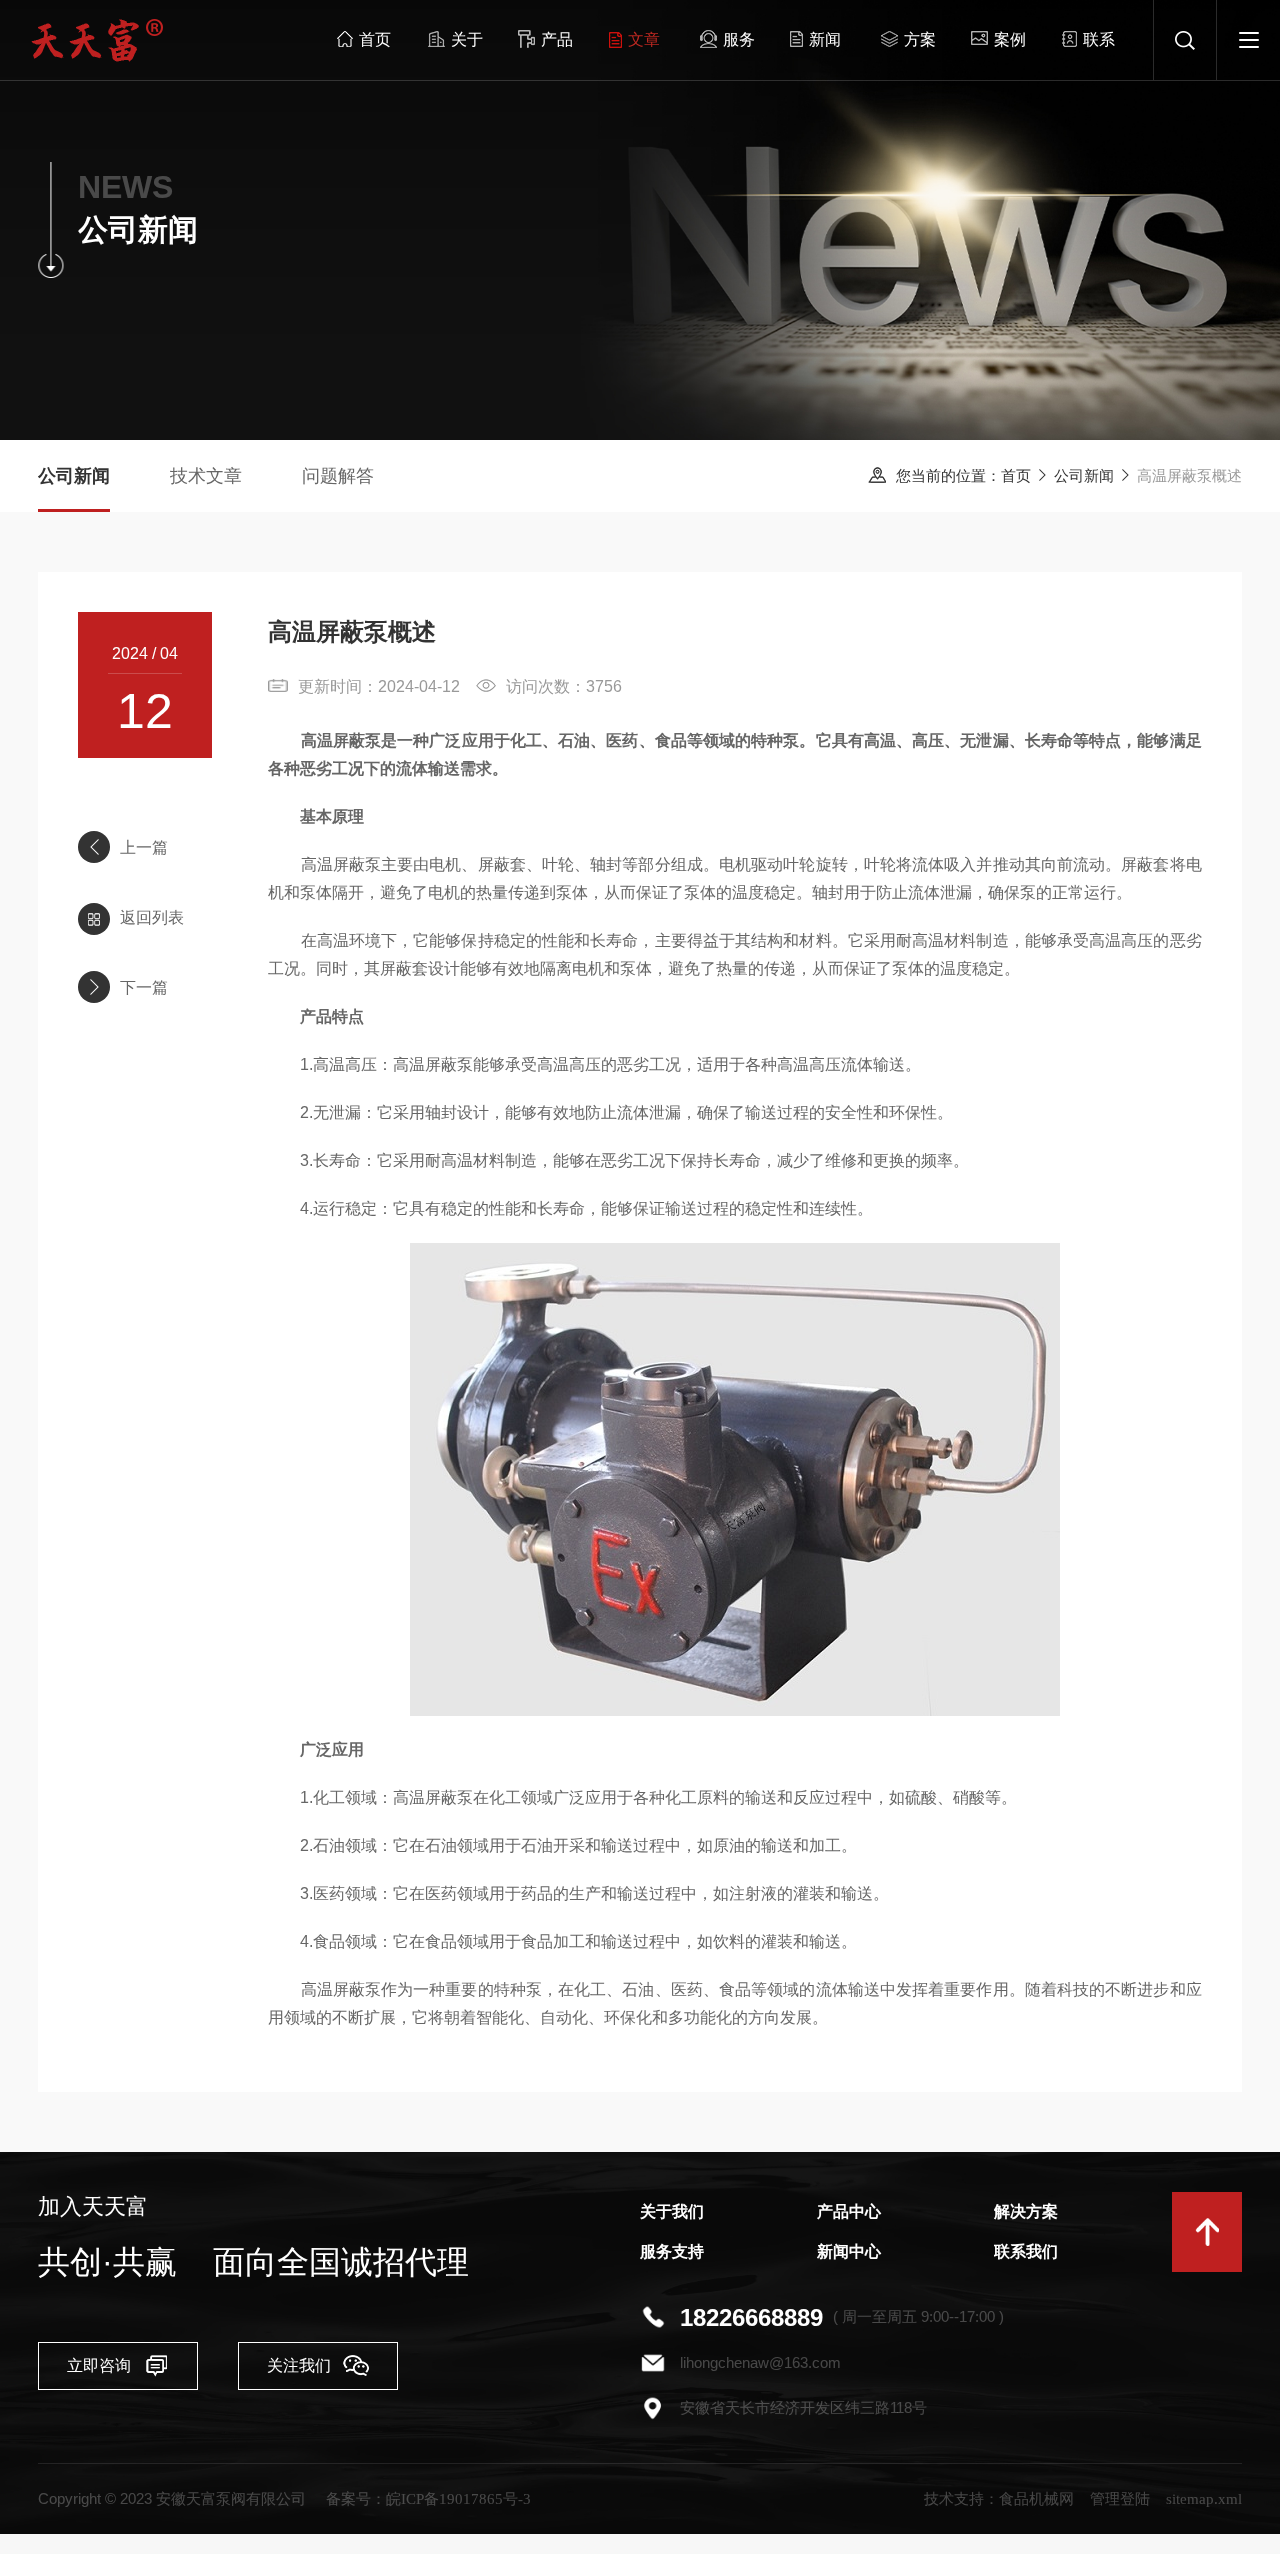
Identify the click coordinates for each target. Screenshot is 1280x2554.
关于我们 (672, 2211)
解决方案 (1026, 2211)
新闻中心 (849, 2251)
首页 (375, 39)
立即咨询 (99, 2365)
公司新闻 (1084, 476)
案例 (1010, 39)
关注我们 (299, 2365)
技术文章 (206, 476)
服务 (739, 39)
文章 (644, 39)
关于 (467, 39)
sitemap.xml (1204, 2499)
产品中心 (849, 2211)
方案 (920, 39)
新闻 (825, 39)
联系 (1099, 39)
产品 (557, 39)
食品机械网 (1036, 2499)
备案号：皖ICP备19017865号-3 (428, 2499)
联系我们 (1026, 2251)
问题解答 (338, 476)
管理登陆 (1120, 2499)
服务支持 (672, 2251)
